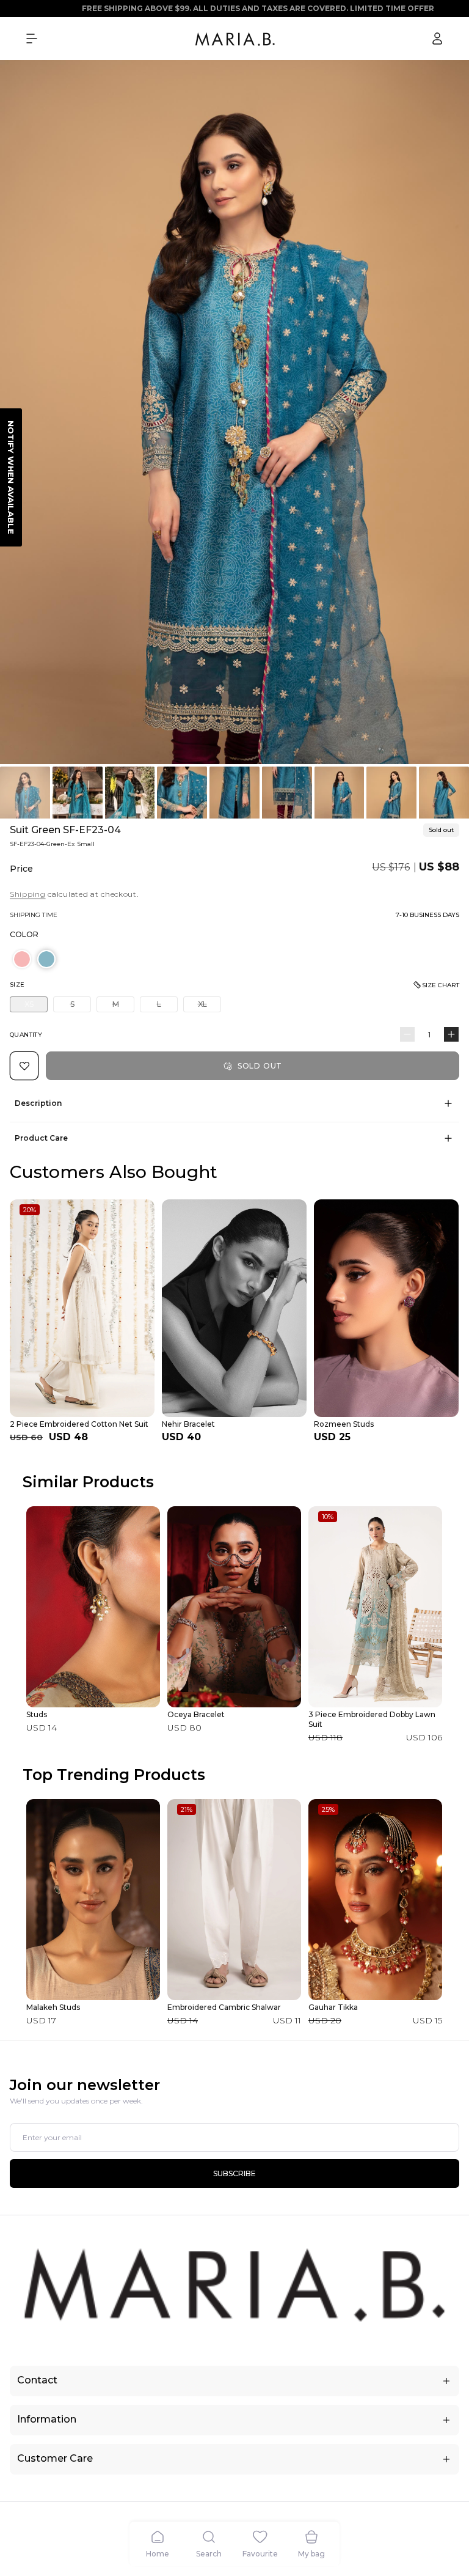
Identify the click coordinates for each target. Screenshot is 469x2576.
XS (36, 1006)
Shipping (28, 894)
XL (209, 1006)
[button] (32, 39)
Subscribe (234, 2173)
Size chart (441, 985)
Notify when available (11, 477)
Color (24, 934)
